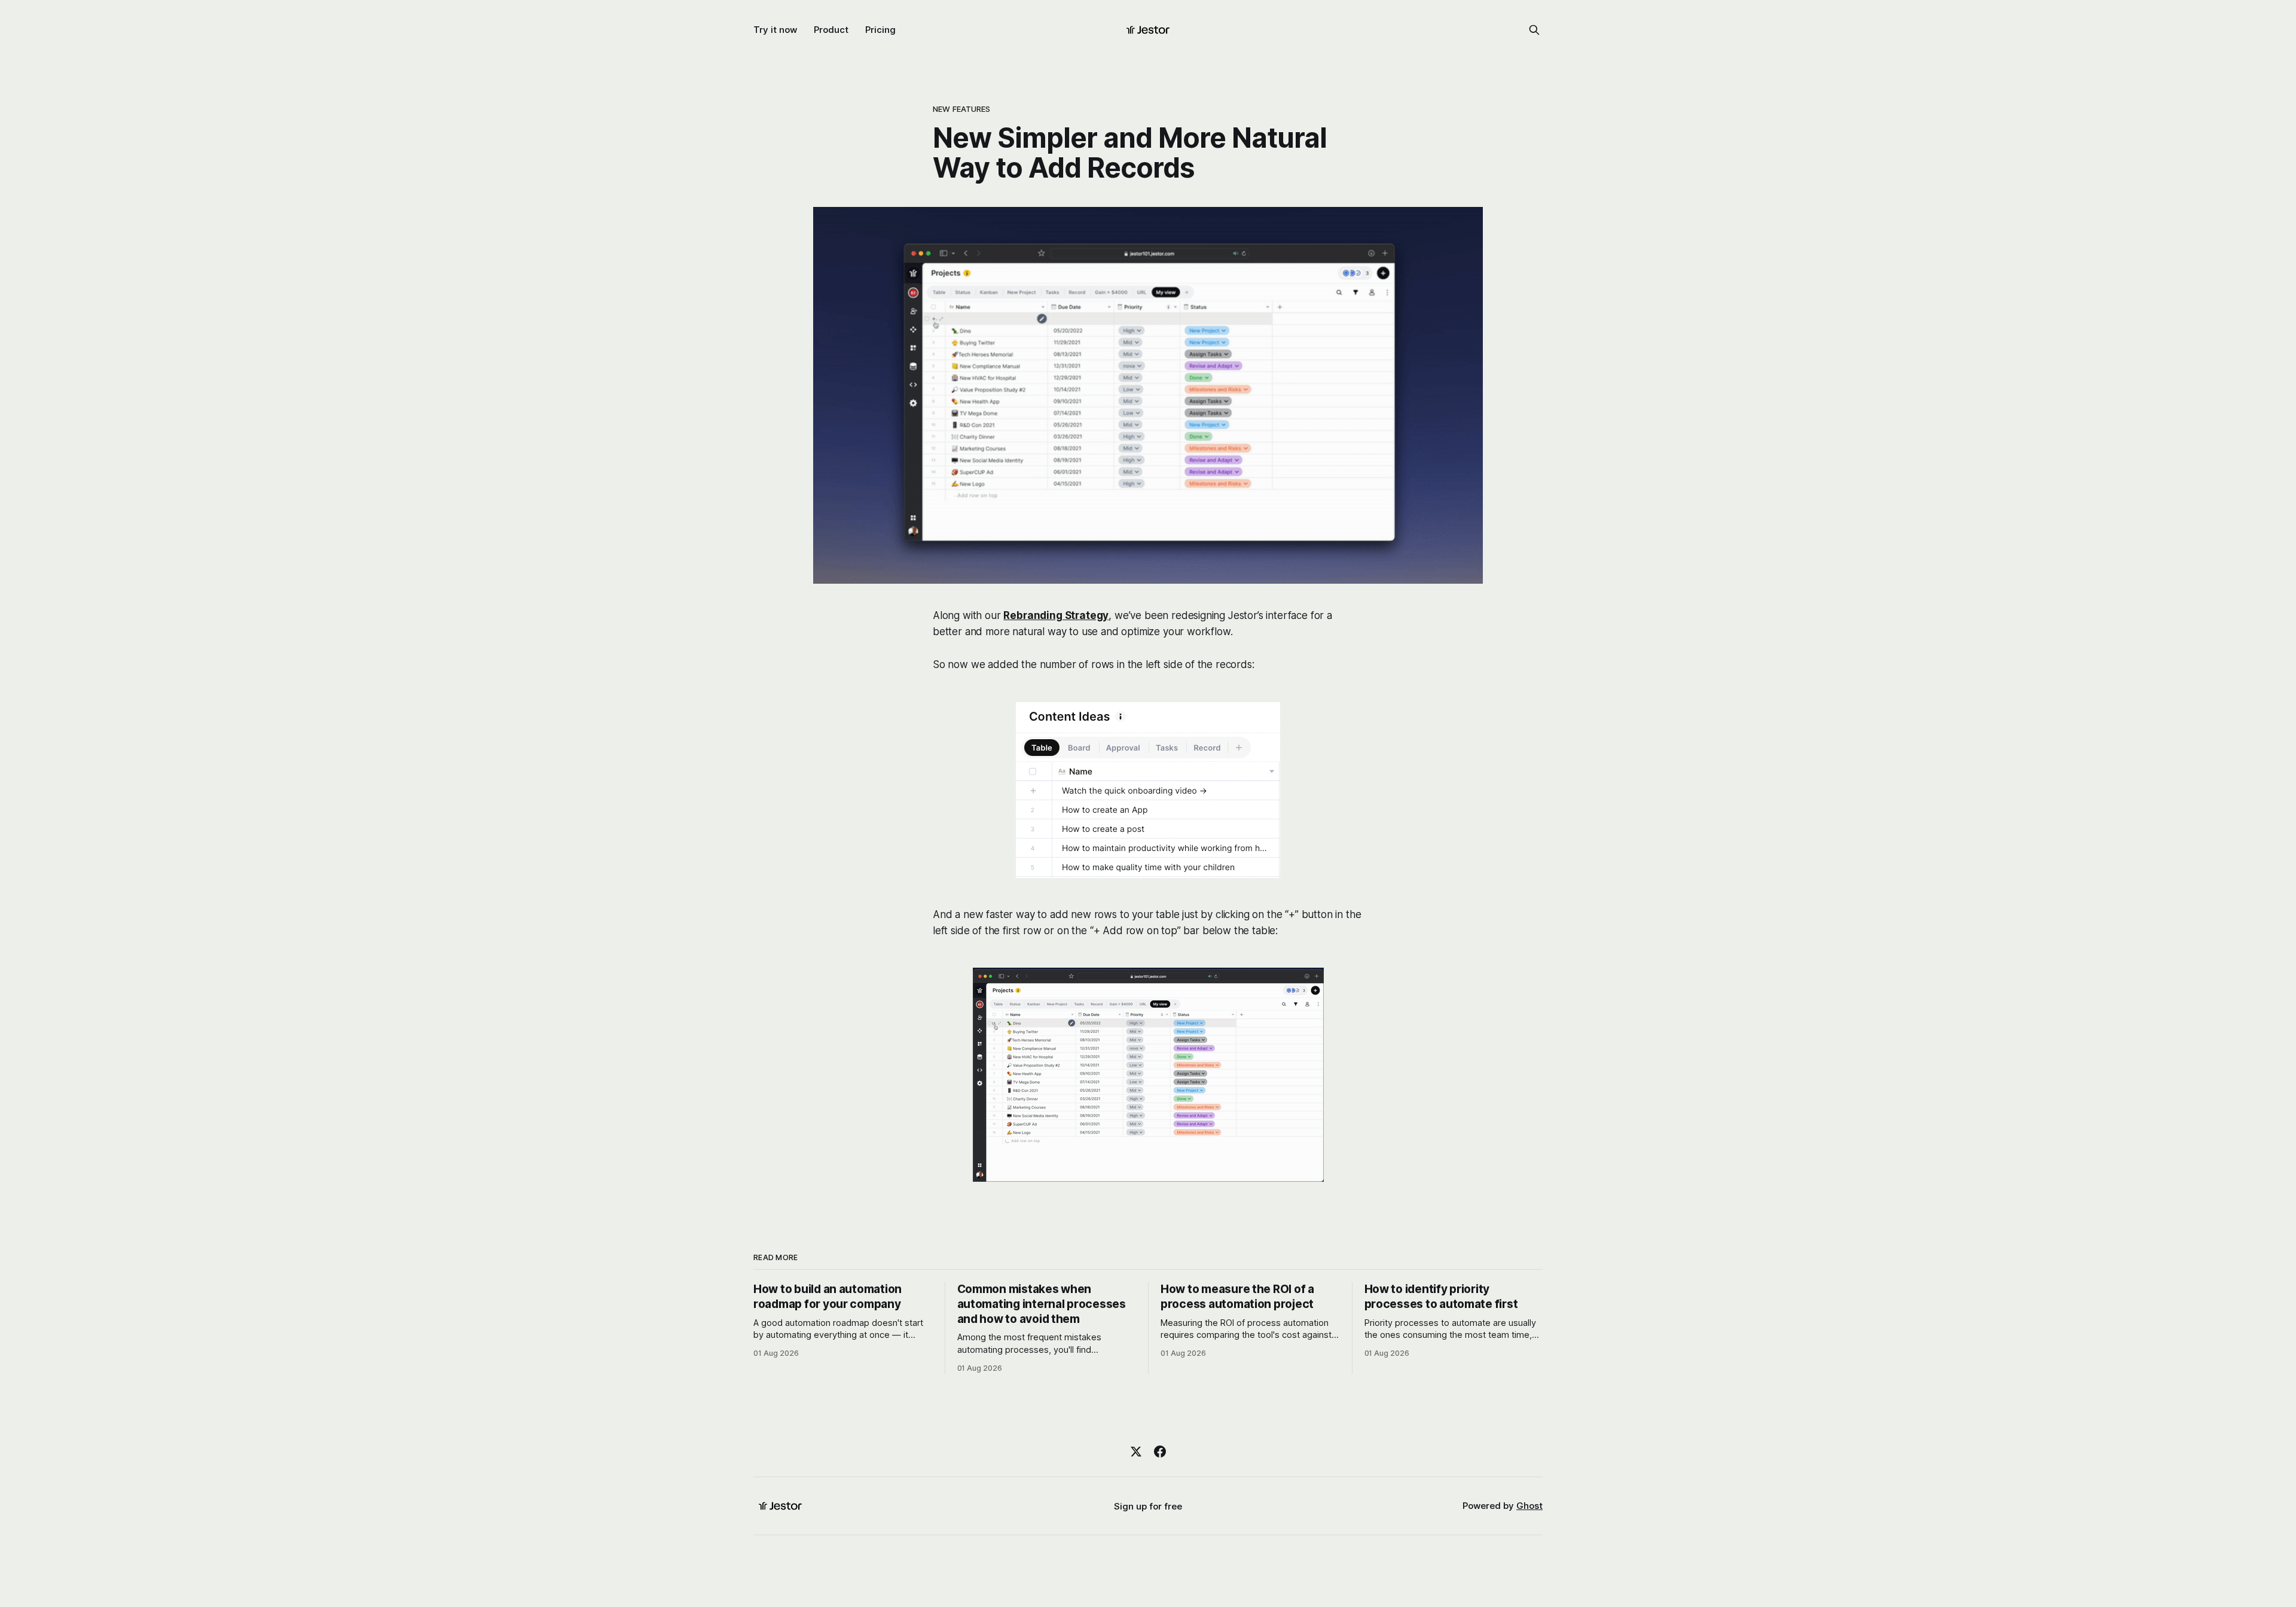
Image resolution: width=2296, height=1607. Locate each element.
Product (831, 30)
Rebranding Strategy (1056, 615)
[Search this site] (1534, 30)
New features (962, 109)
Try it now (775, 30)
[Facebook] (1160, 1452)
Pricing (880, 30)
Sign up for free (1148, 1506)
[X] (1136, 1452)
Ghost (1529, 1506)
